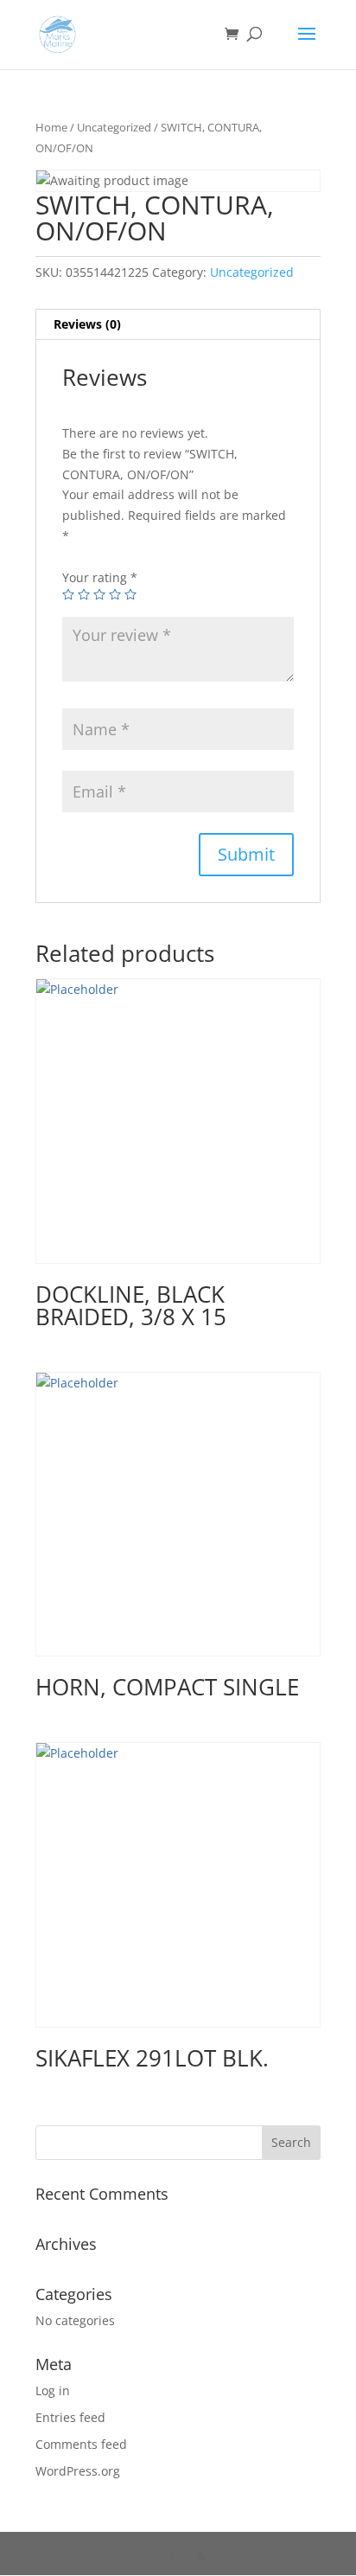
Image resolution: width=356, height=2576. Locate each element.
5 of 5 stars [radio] (130, 594)
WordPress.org (78, 2471)
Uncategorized (114, 127)
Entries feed (70, 2417)
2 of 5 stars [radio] (84, 594)
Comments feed (81, 2444)
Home (51, 127)
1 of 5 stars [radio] (68, 594)
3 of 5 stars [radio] (99, 594)
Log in (53, 2390)
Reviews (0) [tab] (87, 324)
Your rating (100, 577)
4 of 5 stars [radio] (115, 594)
